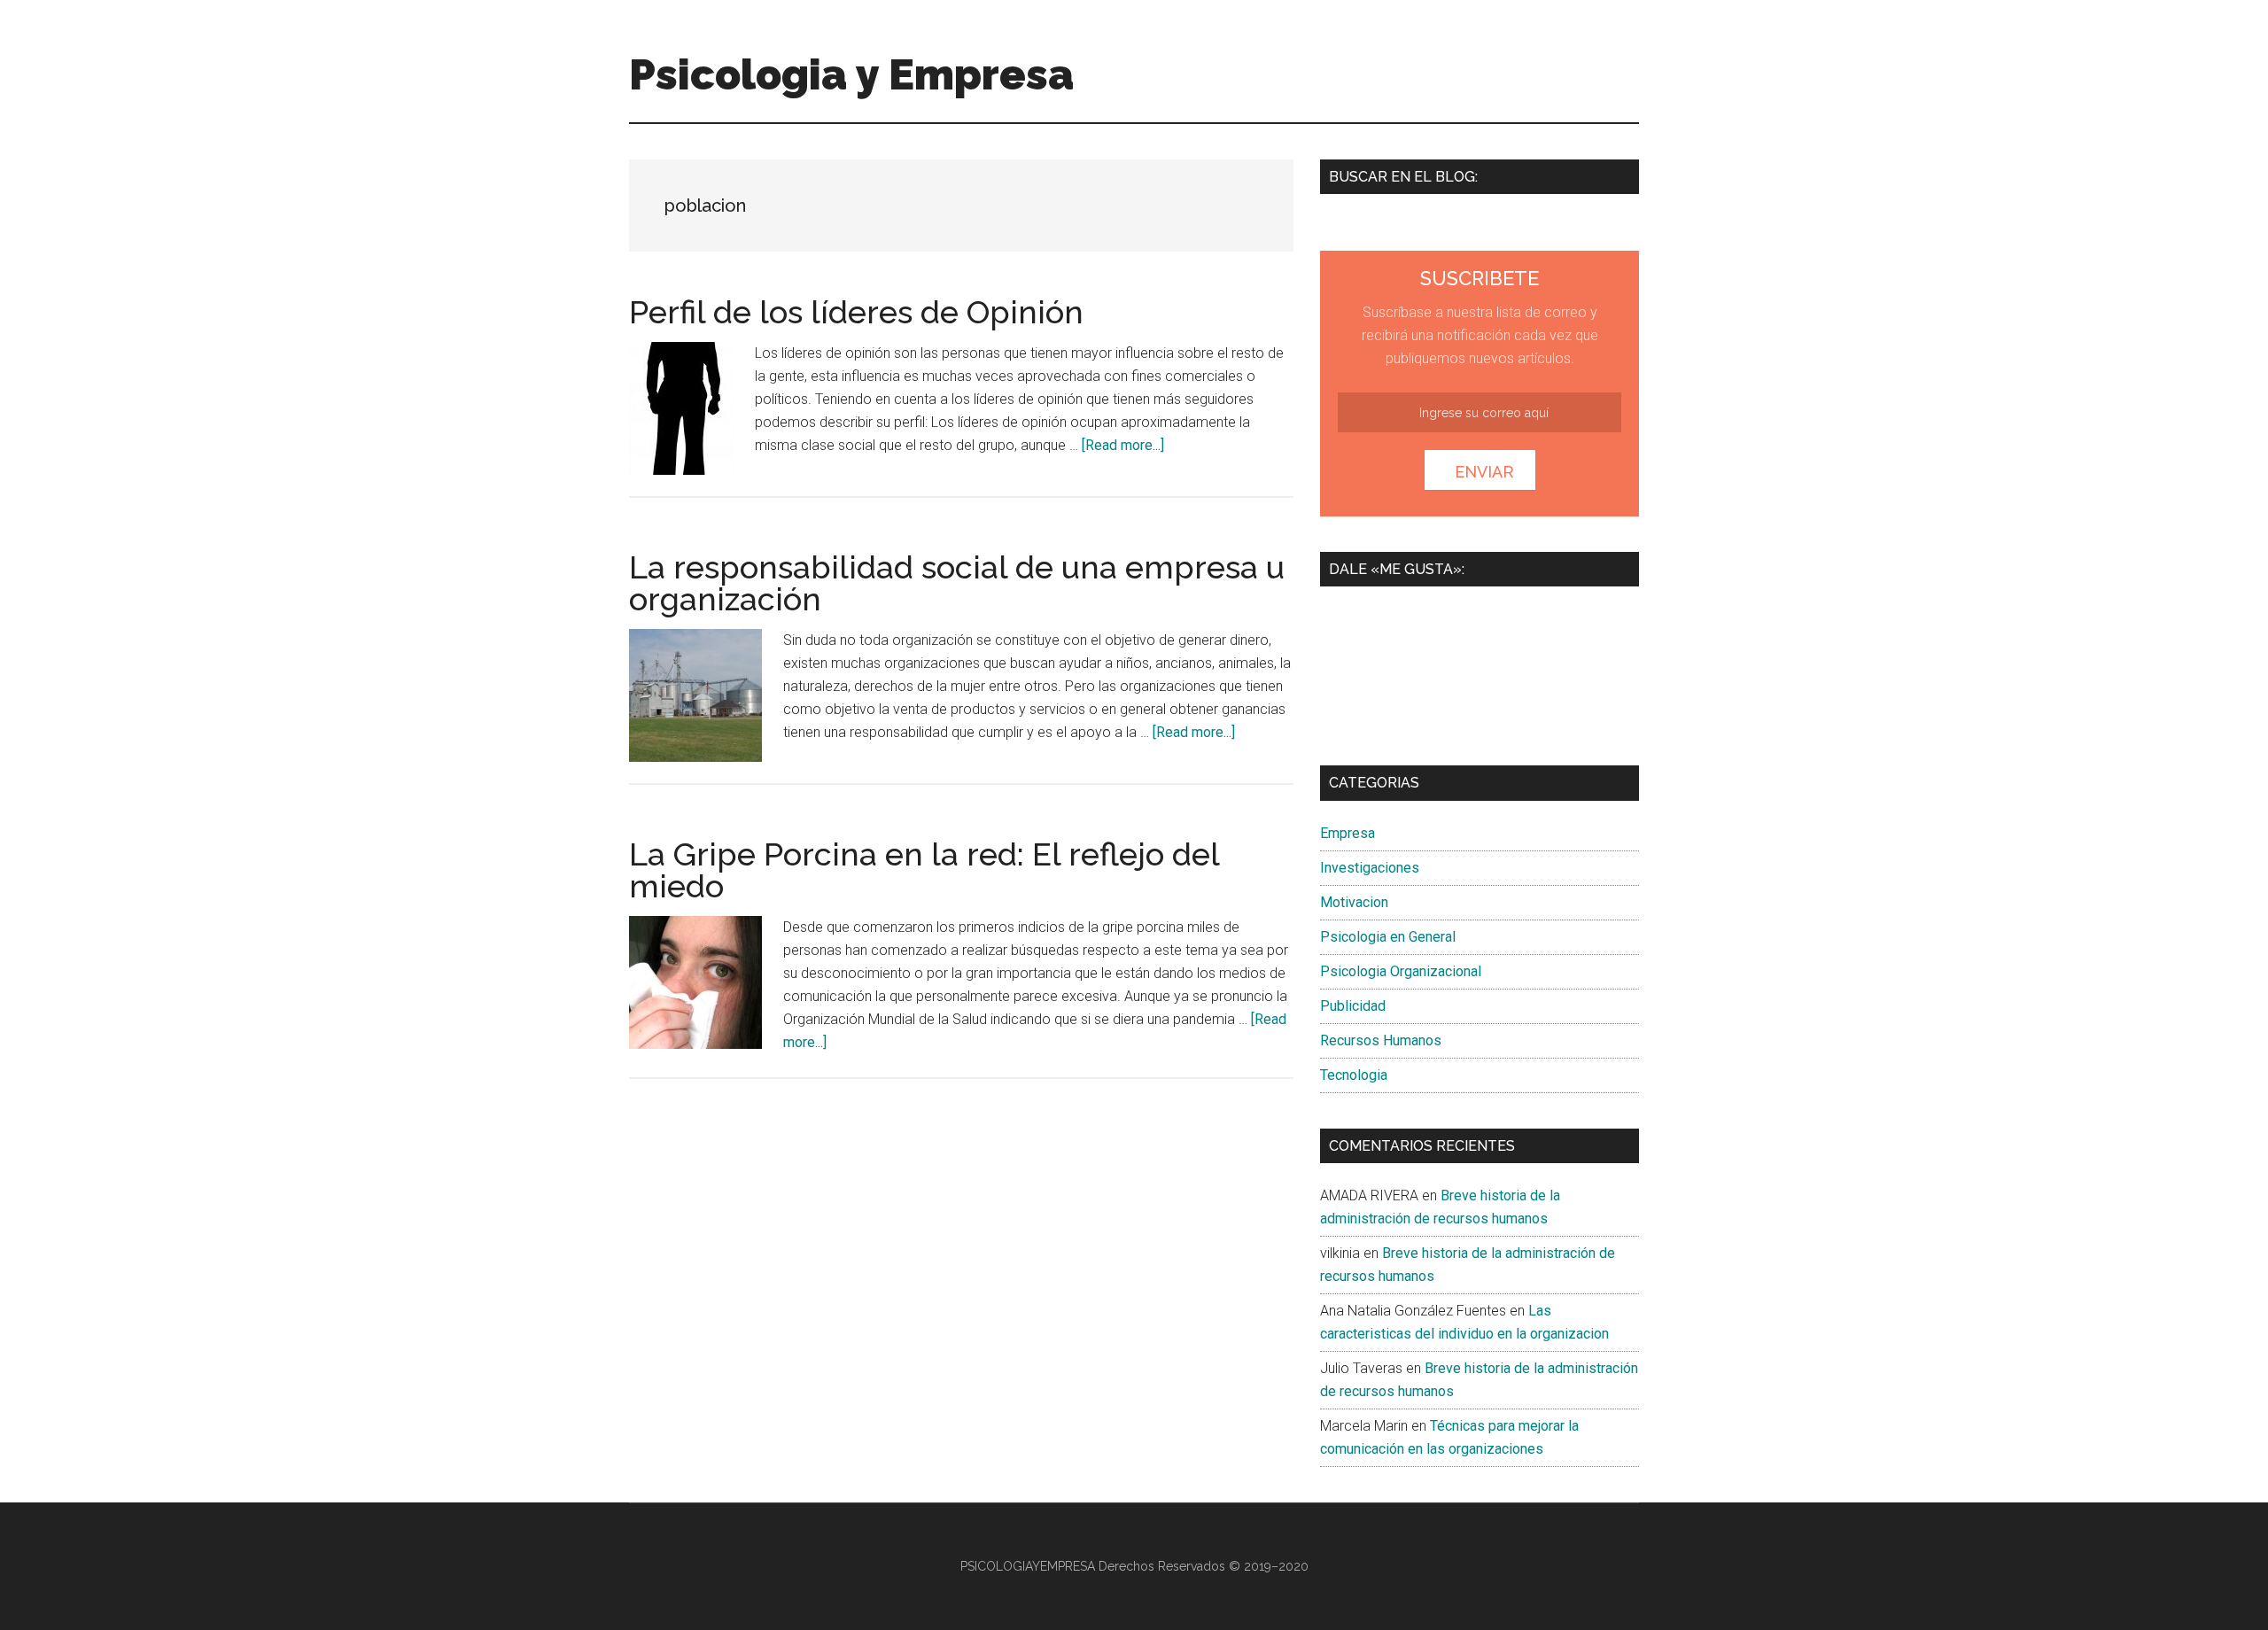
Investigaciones (1370, 868)
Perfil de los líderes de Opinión (856, 312)
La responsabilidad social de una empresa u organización (957, 583)
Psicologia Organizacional (1401, 971)
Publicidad (1353, 1006)
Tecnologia (1354, 1075)
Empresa (1348, 833)
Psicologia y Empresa (851, 74)
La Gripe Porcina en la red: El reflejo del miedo (924, 870)
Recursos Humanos (1381, 1040)
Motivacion (1354, 902)
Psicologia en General (1388, 937)
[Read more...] (1123, 445)
